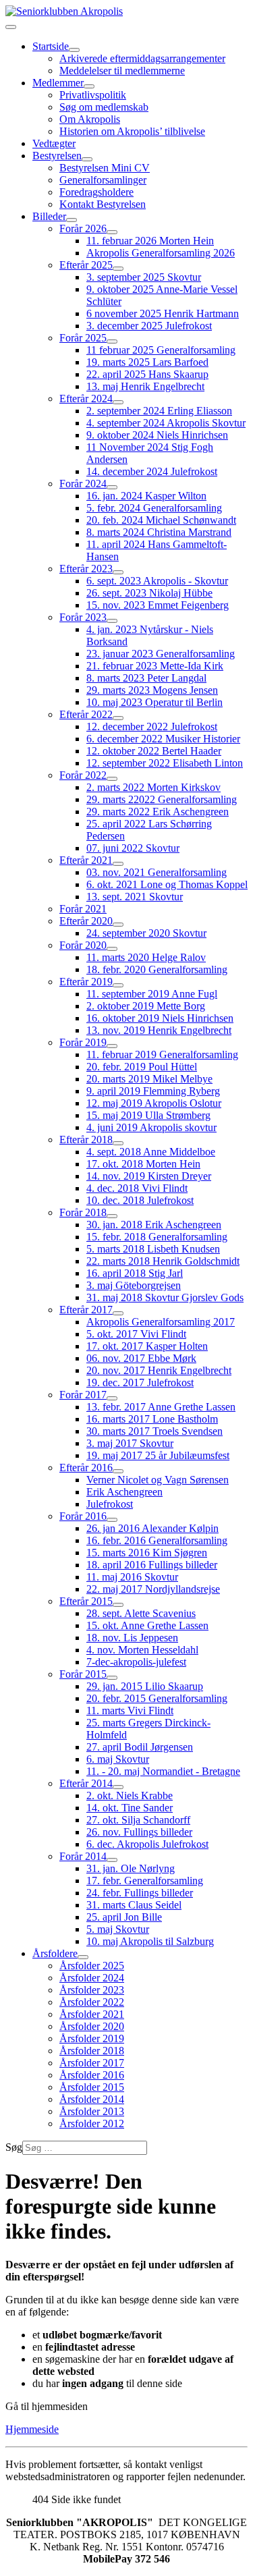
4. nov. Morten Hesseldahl (142, 1650)
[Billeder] (72, 220)
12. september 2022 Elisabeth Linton (165, 763)
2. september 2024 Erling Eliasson (159, 411)
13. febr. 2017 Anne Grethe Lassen (161, 1407)
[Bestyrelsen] (87, 159)
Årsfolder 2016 (92, 2075)
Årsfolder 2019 (92, 2038)
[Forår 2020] (112, 949)
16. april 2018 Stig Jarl (135, 1273)
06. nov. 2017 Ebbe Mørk (141, 1358)
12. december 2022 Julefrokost (152, 727)
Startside (51, 46)
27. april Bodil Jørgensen (140, 1747)
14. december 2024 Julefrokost (152, 471)
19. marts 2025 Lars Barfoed (147, 362)
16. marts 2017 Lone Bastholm (152, 1419)
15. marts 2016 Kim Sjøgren (147, 1553)
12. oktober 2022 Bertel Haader (154, 751)
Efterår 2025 (86, 265)
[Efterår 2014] (118, 1787)
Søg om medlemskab (104, 107)
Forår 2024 (83, 484)
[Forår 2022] (112, 779)
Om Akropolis (90, 119)
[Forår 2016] (112, 1520)
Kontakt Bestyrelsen (103, 204)
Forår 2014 (83, 1856)
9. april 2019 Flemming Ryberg (153, 1091)
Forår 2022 (83, 775)
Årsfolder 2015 (92, 2087)
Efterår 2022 (86, 714)
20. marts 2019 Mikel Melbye (149, 1079)
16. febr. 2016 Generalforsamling (157, 1540)
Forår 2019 (83, 1042)
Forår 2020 (83, 945)
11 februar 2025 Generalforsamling (161, 350)
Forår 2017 (83, 1395)
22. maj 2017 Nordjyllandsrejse (153, 1589)
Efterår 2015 (86, 1601)
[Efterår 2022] (118, 718)
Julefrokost (110, 1504)
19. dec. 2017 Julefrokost (140, 1382)
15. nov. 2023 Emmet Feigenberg (158, 605)
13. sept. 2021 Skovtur (135, 897)
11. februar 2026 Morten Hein (150, 241)
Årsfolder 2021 (92, 2014)
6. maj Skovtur (118, 1759)
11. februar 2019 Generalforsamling (162, 1054)
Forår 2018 (83, 1212)
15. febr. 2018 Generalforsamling (157, 1237)
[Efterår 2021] (118, 864)
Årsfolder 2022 (92, 2002)
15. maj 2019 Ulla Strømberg (148, 1115)
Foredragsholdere (96, 192)
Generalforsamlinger (103, 180)
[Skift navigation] (11, 27)
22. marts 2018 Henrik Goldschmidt (163, 1261)
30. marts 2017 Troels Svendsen (154, 1431)
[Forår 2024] (112, 487)
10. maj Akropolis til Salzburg (150, 1941)
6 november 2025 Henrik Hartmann (163, 313)
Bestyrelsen (57, 156)
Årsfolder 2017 (92, 2063)
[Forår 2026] (112, 232)
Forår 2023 (83, 617)
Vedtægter (54, 143)
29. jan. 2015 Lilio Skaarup (145, 1686)
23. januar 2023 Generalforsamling (161, 654)
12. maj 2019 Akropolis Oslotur (154, 1103)
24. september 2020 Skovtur (146, 933)
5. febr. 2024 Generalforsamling (154, 508)
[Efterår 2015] (118, 1605)
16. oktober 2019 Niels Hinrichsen (160, 1018)
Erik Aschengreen (124, 1492)
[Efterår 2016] (118, 1471)
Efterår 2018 (86, 1140)
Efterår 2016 (86, 1468)
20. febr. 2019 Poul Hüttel (142, 1067)
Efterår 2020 (86, 921)
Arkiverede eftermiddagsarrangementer (142, 58)
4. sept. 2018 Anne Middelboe (151, 1152)
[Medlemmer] (89, 86)
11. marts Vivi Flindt (130, 1710)
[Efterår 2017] (118, 1313)
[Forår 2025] (112, 341)
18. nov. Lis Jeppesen (132, 1638)
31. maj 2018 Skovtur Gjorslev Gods (165, 1297)
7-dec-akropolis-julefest (136, 1662)
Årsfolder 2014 (92, 2099)
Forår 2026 (83, 228)
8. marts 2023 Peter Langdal (146, 678)
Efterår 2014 (86, 1783)
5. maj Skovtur (118, 1929)
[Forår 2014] (112, 1860)
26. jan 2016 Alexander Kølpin (152, 1528)
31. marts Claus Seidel (134, 1905)
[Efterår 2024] (118, 402)
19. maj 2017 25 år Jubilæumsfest (158, 1455)
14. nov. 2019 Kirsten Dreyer (149, 1176)
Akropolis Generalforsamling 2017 (161, 1322)
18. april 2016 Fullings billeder (152, 1565)
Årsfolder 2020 (92, 2026)
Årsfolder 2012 (92, 2123)
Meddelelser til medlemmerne (122, 71)
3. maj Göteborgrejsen (134, 1285)
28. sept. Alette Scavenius (141, 1613)
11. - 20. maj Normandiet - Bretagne (163, 1771)
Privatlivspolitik (93, 95)
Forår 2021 (83, 909)
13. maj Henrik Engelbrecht (145, 386)
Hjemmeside (32, 2429)
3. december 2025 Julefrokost (149, 326)
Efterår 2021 (86, 860)
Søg (14, 2147)
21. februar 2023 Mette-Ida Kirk (155, 666)
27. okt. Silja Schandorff (138, 1820)
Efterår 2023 (86, 569)
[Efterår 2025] (118, 269)
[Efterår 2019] (118, 985)
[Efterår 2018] (118, 1143)
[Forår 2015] (112, 1678)
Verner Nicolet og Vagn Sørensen (158, 1480)
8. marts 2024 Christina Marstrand (159, 532)
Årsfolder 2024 (92, 1978)
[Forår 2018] (112, 1216)
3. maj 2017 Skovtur (130, 1443)
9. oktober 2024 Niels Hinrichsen (157, 435)
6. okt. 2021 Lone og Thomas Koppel (167, 884)
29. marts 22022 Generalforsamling (162, 799)
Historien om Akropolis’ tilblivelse (132, 131)
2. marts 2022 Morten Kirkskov (153, 787)
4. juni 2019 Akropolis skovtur (151, 1127)
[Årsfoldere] (83, 1957)
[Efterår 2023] (118, 572)
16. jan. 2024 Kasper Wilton (146, 496)
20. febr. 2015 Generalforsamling (157, 1698)
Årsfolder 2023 (92, 1990)
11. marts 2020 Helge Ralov (146, 957)
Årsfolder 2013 (92, 2111)
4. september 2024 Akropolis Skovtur (166, 423)
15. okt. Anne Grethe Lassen (147, 1625)
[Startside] (74, 50)
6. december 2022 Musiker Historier (163, 739)
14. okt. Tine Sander (130, 1808)
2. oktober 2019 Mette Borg (146, 1006)
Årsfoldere (55, 1953)
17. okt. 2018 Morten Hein (143, 1164)
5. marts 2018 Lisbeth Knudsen (153, 1249)
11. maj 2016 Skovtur (132, 1577)
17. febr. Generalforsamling (145, 1881)
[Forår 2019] (112, 1046)
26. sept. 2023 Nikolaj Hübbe (149, 593)
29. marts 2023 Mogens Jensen (152, 690)
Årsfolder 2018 (92, 2051)
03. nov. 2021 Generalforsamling (157, 872)
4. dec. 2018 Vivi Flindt (137, 1188)
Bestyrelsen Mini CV (105, 168)
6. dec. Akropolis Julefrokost (147, 1844)
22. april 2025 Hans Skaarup (147, 374)
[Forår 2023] (112, 621)
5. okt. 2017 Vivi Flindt (136, 1334)
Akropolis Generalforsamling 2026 (161, 253)
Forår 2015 (83, 1674)
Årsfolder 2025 (92, 1966)
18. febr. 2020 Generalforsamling (157, 969)
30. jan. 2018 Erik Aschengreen (154, 1225)
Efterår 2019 (86, 982)
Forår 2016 (83, 1516)
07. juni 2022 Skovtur (133, 848)
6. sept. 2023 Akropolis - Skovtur (157, 581)
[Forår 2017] (112, 1398)
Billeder (49, 216)
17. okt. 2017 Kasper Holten (147, 1346)
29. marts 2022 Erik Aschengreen (158, 812)
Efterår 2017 (86, 1310)
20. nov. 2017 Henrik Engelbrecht (159, 1370)
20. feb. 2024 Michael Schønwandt (161, 520)
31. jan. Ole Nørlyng (131, 1868)
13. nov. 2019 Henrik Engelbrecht (159, 1030)
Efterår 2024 (86, 399)
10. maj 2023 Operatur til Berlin (154, 702)
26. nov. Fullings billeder (139, 1832)
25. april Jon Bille (124, 1917)
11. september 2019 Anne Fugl (152, 994)
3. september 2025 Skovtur (144, 277)
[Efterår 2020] (118, 925)
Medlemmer (58, 83)
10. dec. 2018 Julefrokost (140, 1200)
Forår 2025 (83, 338)
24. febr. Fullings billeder (140, 1893)
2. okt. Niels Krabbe (130, 1796)
